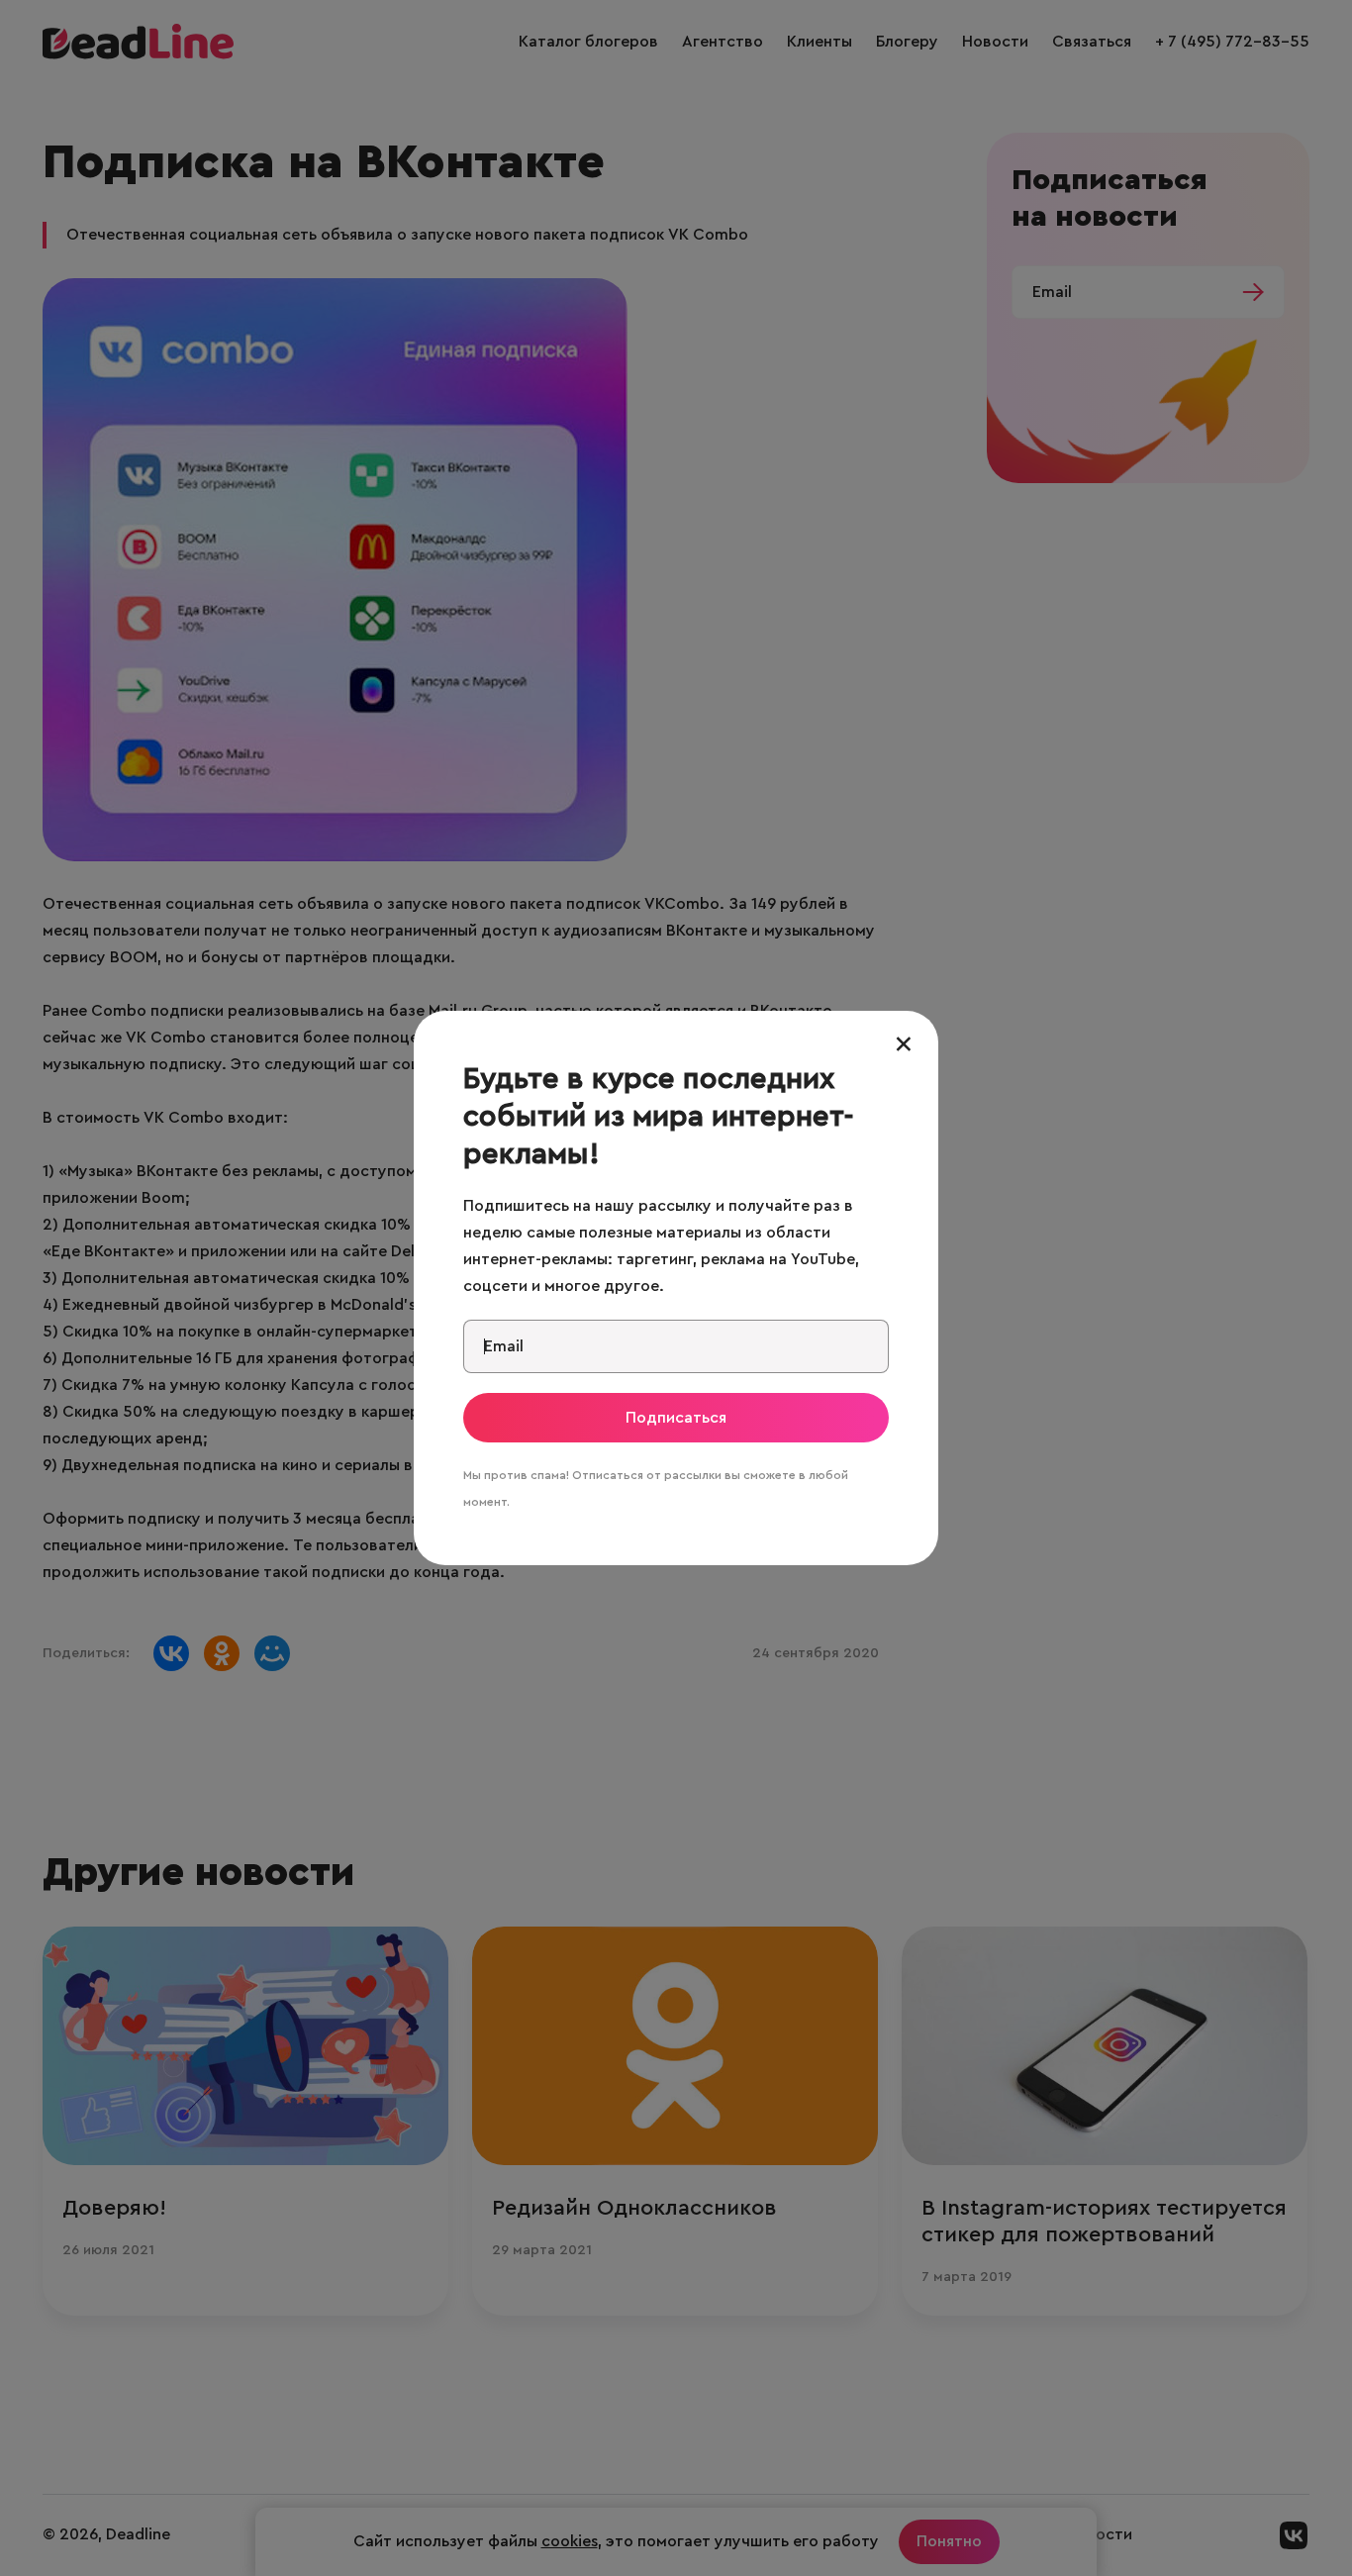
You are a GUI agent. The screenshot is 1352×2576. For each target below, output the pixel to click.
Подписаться (676, 1418)
